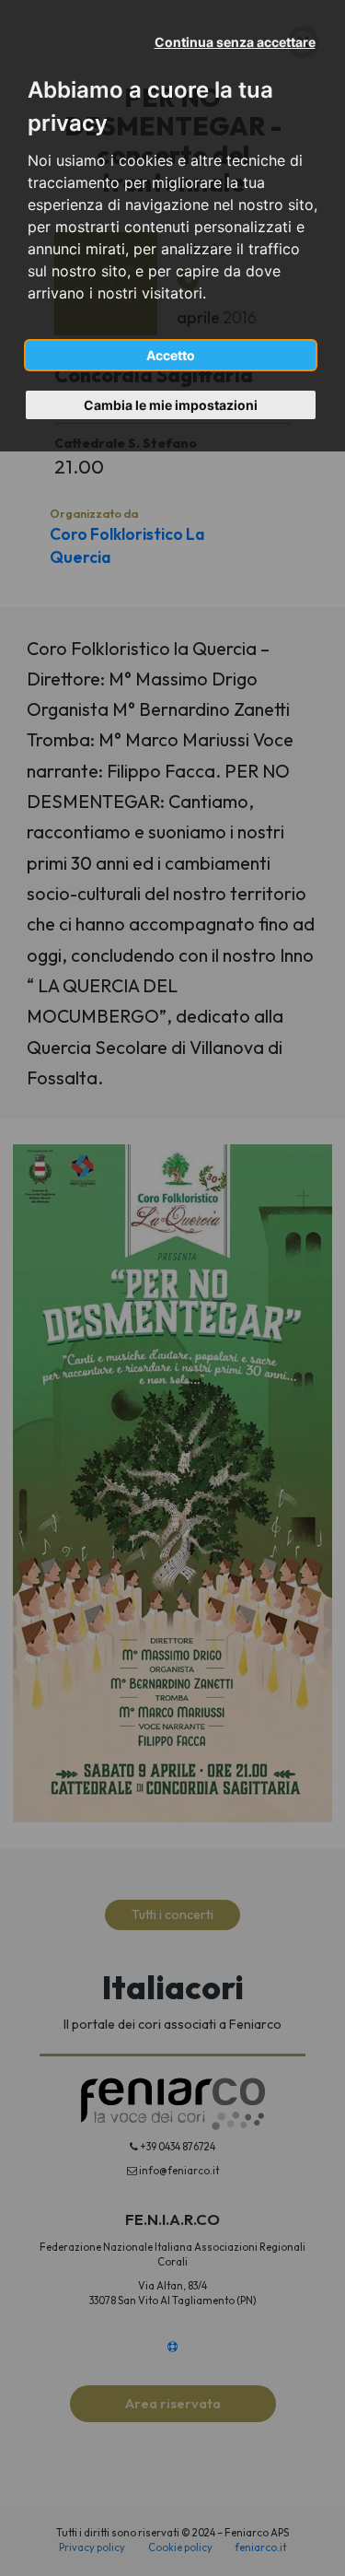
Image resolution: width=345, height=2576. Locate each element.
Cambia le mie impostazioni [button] (171, 405)
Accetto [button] (171, 355)
